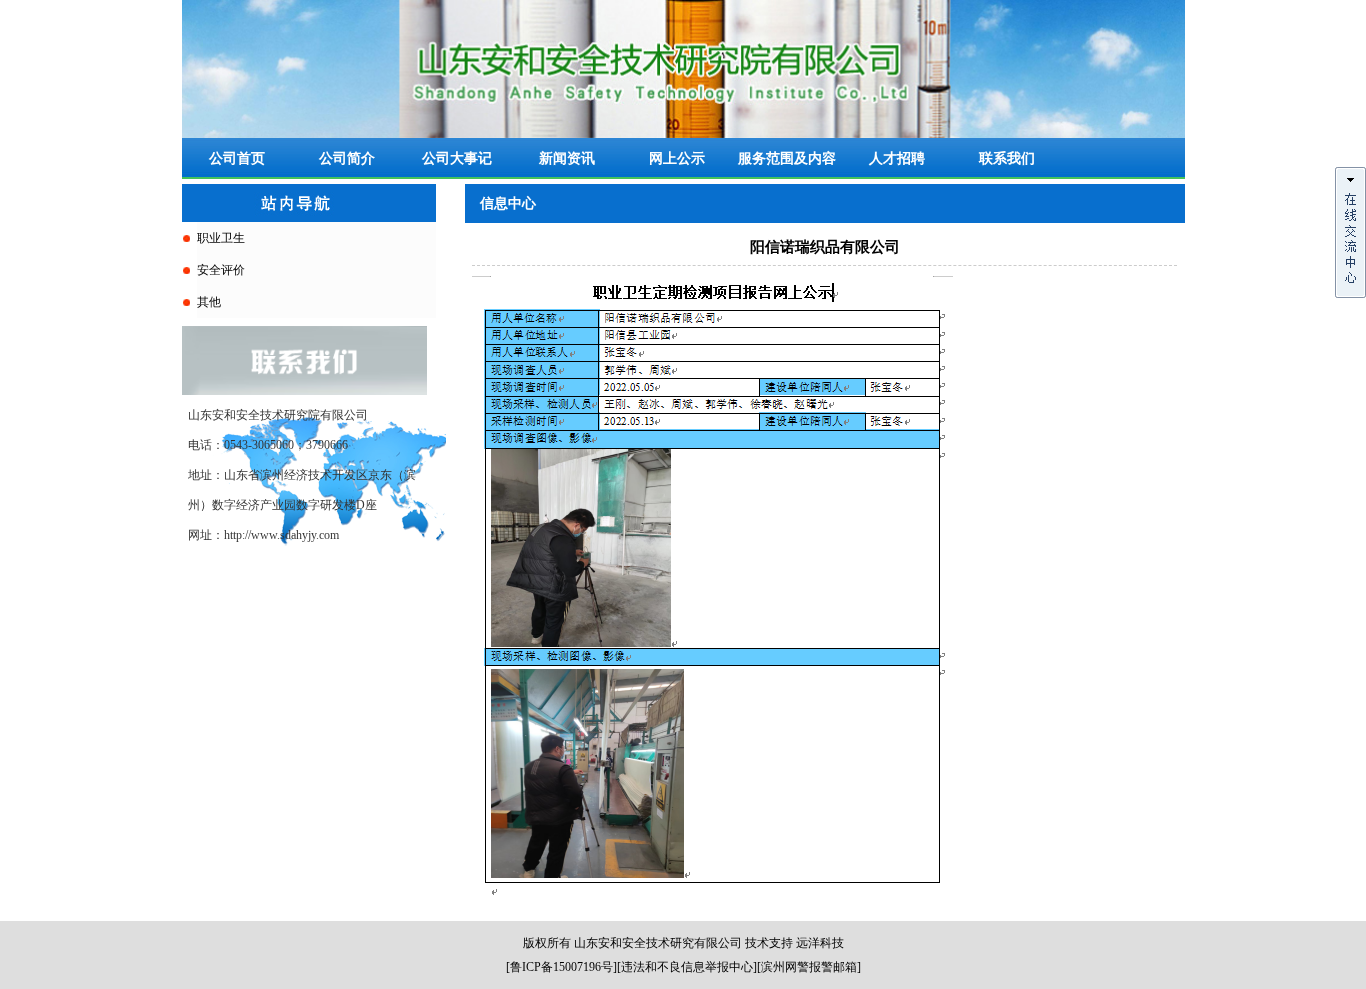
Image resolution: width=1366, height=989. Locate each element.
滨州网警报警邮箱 (809, 967)
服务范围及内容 (787, 158)
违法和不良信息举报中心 (687, 967)
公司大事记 (457, 158)
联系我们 (1007, 158)
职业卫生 (221, 238)
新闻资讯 (567, 158)
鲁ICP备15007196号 (561, 967)
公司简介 (347, 158)
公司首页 (237, 158)
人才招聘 (897, 158)
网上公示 (677, 158)
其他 (209, 302)
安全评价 (221, 270)
